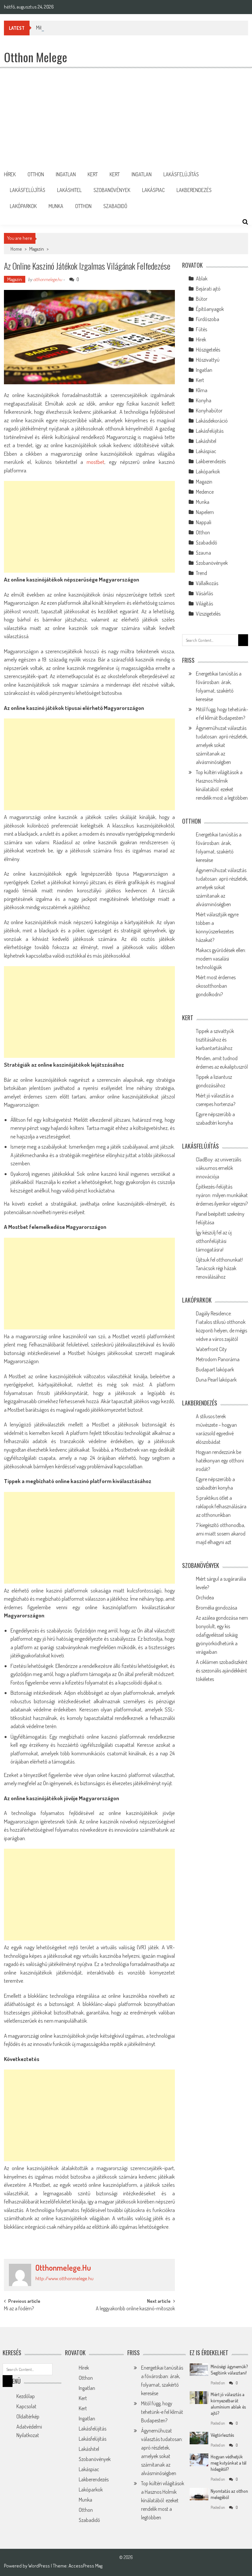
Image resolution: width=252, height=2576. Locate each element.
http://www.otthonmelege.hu (64, 2278)
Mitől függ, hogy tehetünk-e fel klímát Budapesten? (87, 28)
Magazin (37, 249)
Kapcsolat (26, 2406)
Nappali (204, 522)
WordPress (40, 2566)
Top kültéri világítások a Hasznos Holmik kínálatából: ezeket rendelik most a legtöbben (163, 2500)
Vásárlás (204, 593)
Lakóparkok (23, 206)
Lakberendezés (194, 190)
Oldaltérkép (28, 2416)
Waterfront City (211, 1349)
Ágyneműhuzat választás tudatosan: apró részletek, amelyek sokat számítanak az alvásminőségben (222, 745)
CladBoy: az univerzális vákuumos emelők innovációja (219, 1168)
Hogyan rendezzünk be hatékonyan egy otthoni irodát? (220, 1460)
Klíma (202, 390)
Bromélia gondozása (217, 1608)
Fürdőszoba (208, 319)
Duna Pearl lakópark (216, 1380)
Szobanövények (112, 190)
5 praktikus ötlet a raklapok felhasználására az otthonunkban (221, 1506)
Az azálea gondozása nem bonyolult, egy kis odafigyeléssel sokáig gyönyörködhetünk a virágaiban (222, 1635)
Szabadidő (115, 206)
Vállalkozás (207, 583)
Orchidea (205, 1597)
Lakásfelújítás (181, 174)
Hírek (10, 174)
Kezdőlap (26, 2396)
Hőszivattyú (208, 360)
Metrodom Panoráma (218, 1359)
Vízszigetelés (208, 614)
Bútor (202, 299)
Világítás (204, 603)
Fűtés (201, 329)
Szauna (203, 553)
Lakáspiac (153, 190)
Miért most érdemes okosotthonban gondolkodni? (216, 986)
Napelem (205, 512)
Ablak (202, 278)
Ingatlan (66, 174)
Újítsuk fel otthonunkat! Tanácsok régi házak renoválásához (219, 1268)
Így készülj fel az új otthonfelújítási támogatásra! (214, 1241)
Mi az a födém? (19, 2309)
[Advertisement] (126, 117)
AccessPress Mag (85, 2566)
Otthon (36, 174)
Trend (201, 573)
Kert (93, 174)
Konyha (204, 400)
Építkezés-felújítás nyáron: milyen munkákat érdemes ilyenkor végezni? (222, 1195)
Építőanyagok (210, 309)
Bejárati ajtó (208, 289)
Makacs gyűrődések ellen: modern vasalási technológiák (221, 959)
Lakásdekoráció (212, 421)
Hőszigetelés (208, 350)
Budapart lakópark (215, 1369)
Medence (205, 492)
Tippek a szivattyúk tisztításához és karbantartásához (215, 1040)
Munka (56, 206)
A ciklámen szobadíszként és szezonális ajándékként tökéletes (222, 1670)
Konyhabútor (209, 410)
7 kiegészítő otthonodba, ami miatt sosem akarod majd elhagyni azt (221, 1534)
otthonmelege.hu (48, 279)
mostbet (95, 462)
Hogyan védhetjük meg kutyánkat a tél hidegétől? (229, 2463)
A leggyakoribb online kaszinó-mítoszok (135, 2309)
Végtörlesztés (222, 2435)
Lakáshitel (69, 190)
